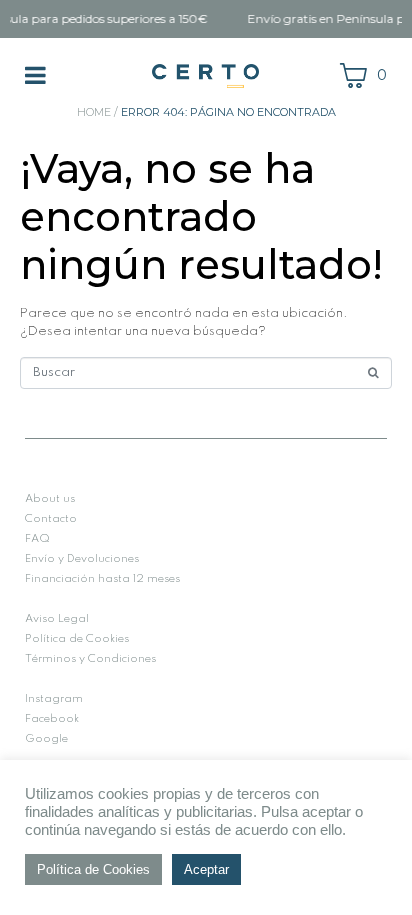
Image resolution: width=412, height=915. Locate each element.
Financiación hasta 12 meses (102, 579)
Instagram (54, 699)
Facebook (52, 719)
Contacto (51, 519)
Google (46, 739)
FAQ (37, 539)
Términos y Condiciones (90, 659)
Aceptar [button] (206, 869)
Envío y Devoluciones (82, 559)
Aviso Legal (57, 619)
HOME (94, 112)
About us (50, 499)
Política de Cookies (77, 639)
